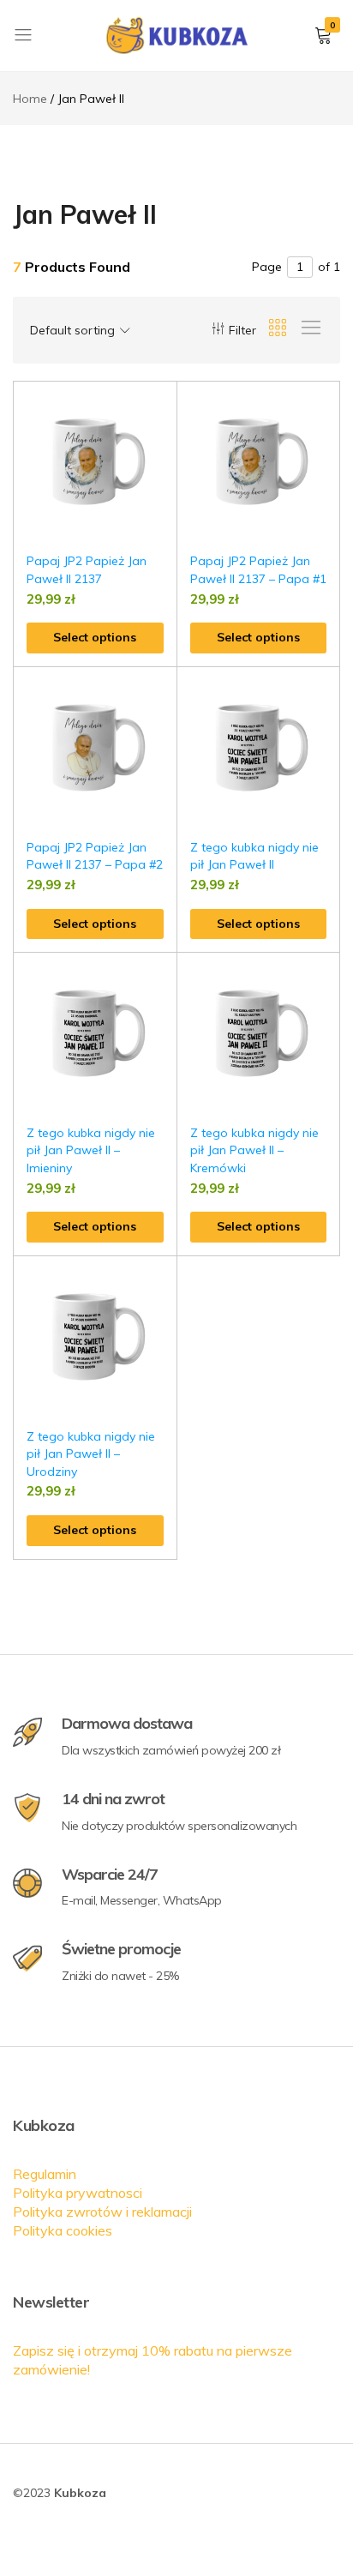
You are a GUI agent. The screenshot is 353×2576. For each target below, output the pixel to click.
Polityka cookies (63, 2230)
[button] (165, 440)
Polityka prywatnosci (78, 2193)
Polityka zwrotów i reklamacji (102, 2212)
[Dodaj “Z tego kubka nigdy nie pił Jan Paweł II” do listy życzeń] (327, 693)
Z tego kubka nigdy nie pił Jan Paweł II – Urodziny (91, 1454)
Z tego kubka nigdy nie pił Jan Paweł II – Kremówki (254, 1150)
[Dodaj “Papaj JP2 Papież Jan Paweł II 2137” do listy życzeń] (165, 408)
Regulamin (45, 2174)
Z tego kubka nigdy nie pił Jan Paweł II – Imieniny (91, 1150)
